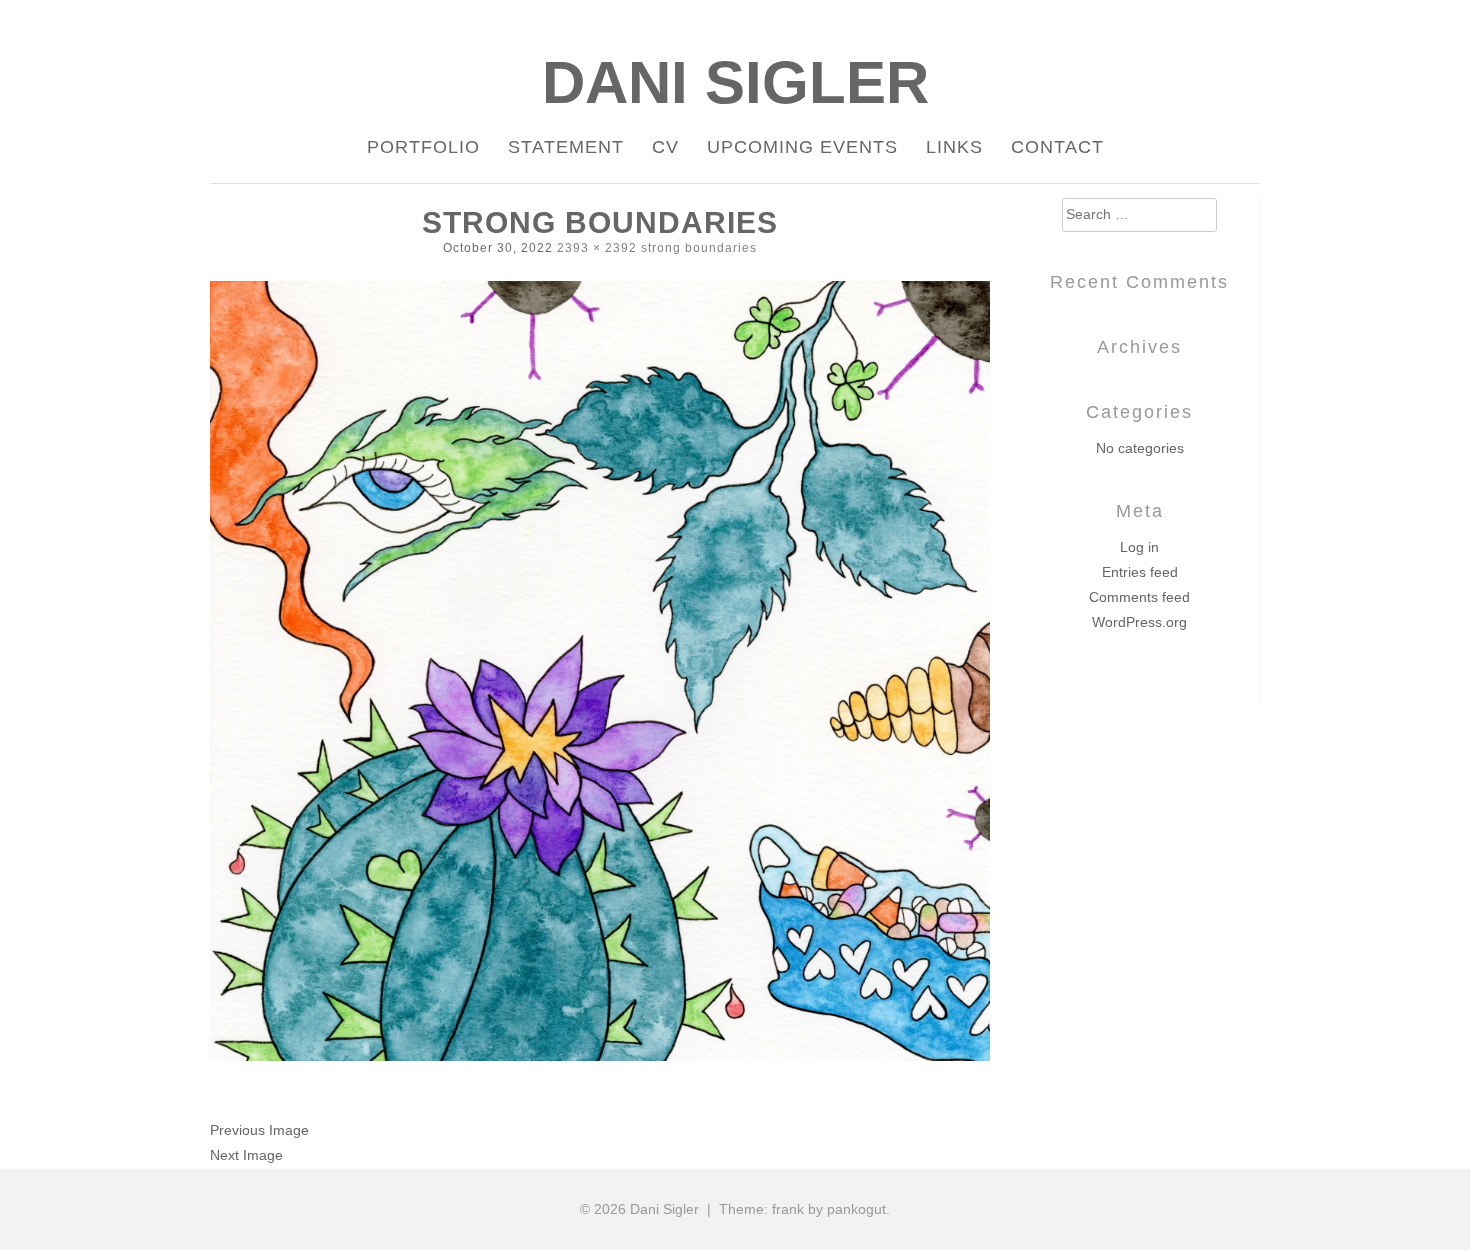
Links (954, 147)
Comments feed (1139, 597)
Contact (1057, 147)
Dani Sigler (735, 82)
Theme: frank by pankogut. (804, 1209)
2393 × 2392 (597, 248)
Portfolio (423, 147)
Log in (1139, 547)
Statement (566, 147)
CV (665, 147)
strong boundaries (699, 248)
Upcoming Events (802, 147)
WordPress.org (1139, 622)
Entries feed (1140, 572)
